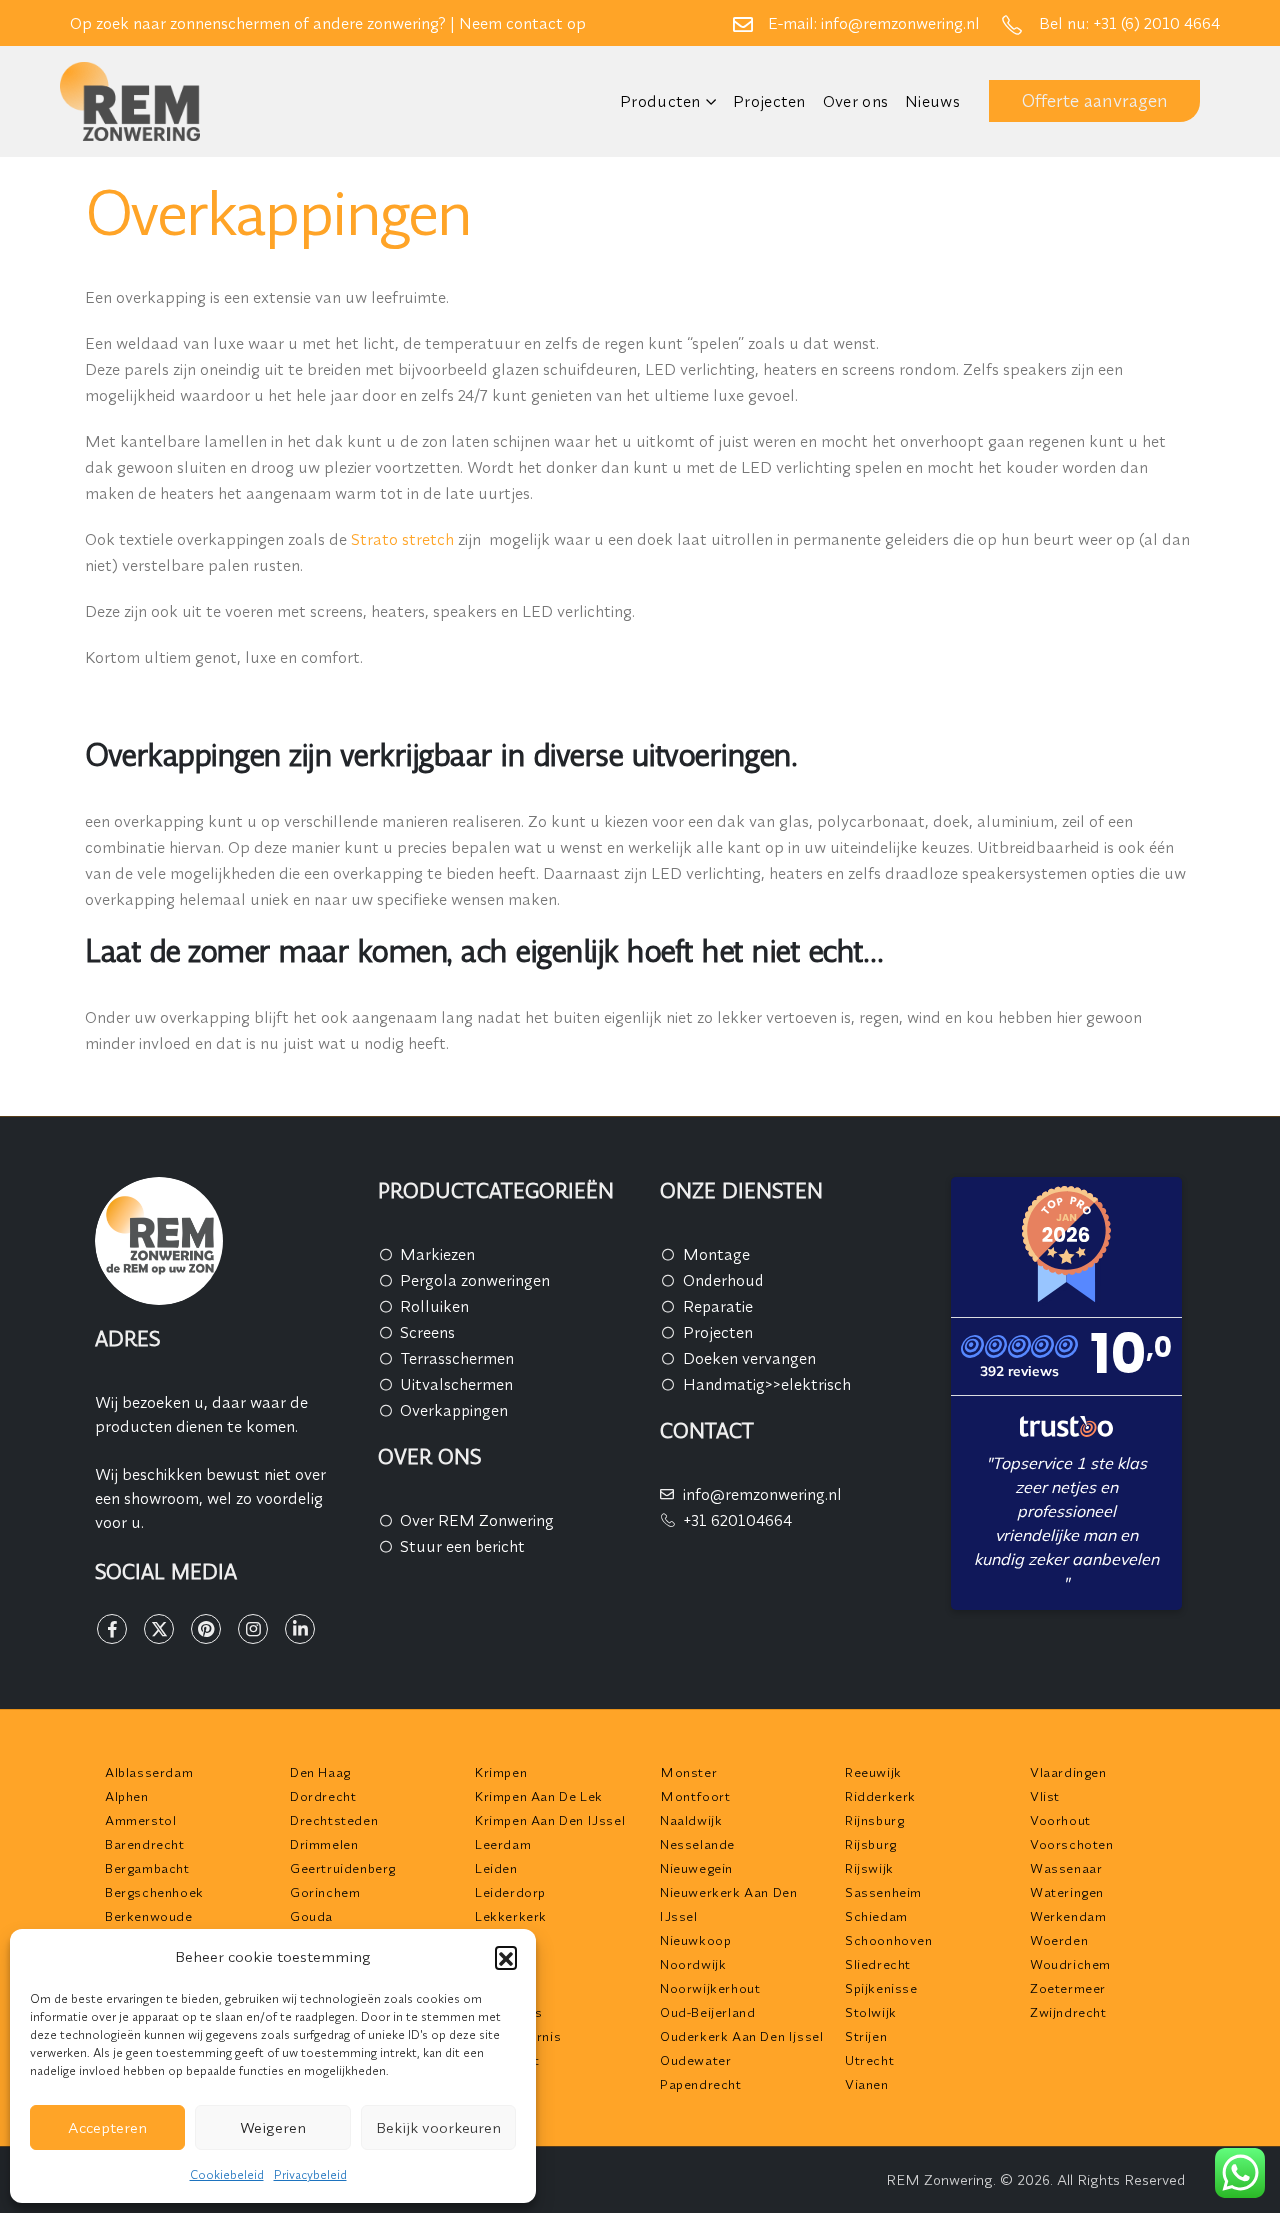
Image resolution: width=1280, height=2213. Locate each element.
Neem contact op (522, 23)
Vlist (1045, 1796)
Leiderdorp (510, 1892)
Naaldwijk (691, 1820)
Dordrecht (323, 1796)
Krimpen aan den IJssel (550, 1820)
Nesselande (697, 1844)
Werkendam (1068, 1916)
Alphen (127, 1796)
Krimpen (501, 1772)
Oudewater (695, 2060)
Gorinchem (325, 1892)
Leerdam (503, 1844)
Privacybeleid (310, 2174)
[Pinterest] (206, 1629)
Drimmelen (324, 1844)
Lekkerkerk (511, 1916)
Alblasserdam (149, 1772)
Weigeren (273, 2127)
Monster (688, 1772)
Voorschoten (1072, 1844)
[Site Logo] (130, 101)
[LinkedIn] (300, 1629)
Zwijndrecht (1068, 2012)
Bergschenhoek (154, 1892)
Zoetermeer (1068, 1988)
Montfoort (695, 1796)
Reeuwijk (873, 1772)
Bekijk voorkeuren (438, 2127)
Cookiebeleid (227, 2174)
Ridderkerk (880, 1796)
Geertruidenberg (343, 1868)
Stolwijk (871, 2012)
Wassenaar (1066, 1868)
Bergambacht (147, 1868)
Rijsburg (871, 1844)
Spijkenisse (881, 1988)
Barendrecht (145, 1844)
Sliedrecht (878, 1964)
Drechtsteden (334, 1820)
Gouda (311, 1916)
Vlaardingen (1068, 1772)
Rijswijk (869, 1868)
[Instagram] (253, 1629)
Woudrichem (1070, 1964)
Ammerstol (140, 1820)
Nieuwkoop (695, 1940)
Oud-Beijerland (707, 2012)
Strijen (866, 2036)
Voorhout (1060, 1820)
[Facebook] (112, 1629)
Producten (660, 101)
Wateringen (1067, 1892)
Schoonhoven (889, 1940)
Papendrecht (701, 2084)
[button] (506, 1957)
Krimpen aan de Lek (539, 1796)
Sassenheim (883, 1892)
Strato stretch (402, 539)
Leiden (496, 1868)
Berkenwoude (149, 1916)
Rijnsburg (874, 1820)
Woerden (1059, 1940)
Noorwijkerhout (710, 1988)
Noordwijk (693, 1964)
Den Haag (320, 1772)
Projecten (769, 101)
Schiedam (876, 1916)
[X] (159, 1629)
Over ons (855, 101)
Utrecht (869, 2060)
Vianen (867, 2084)
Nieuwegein (696, 1868)
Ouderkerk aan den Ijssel (741, 2036)
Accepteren (107, 2127)
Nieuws (932, 101)
